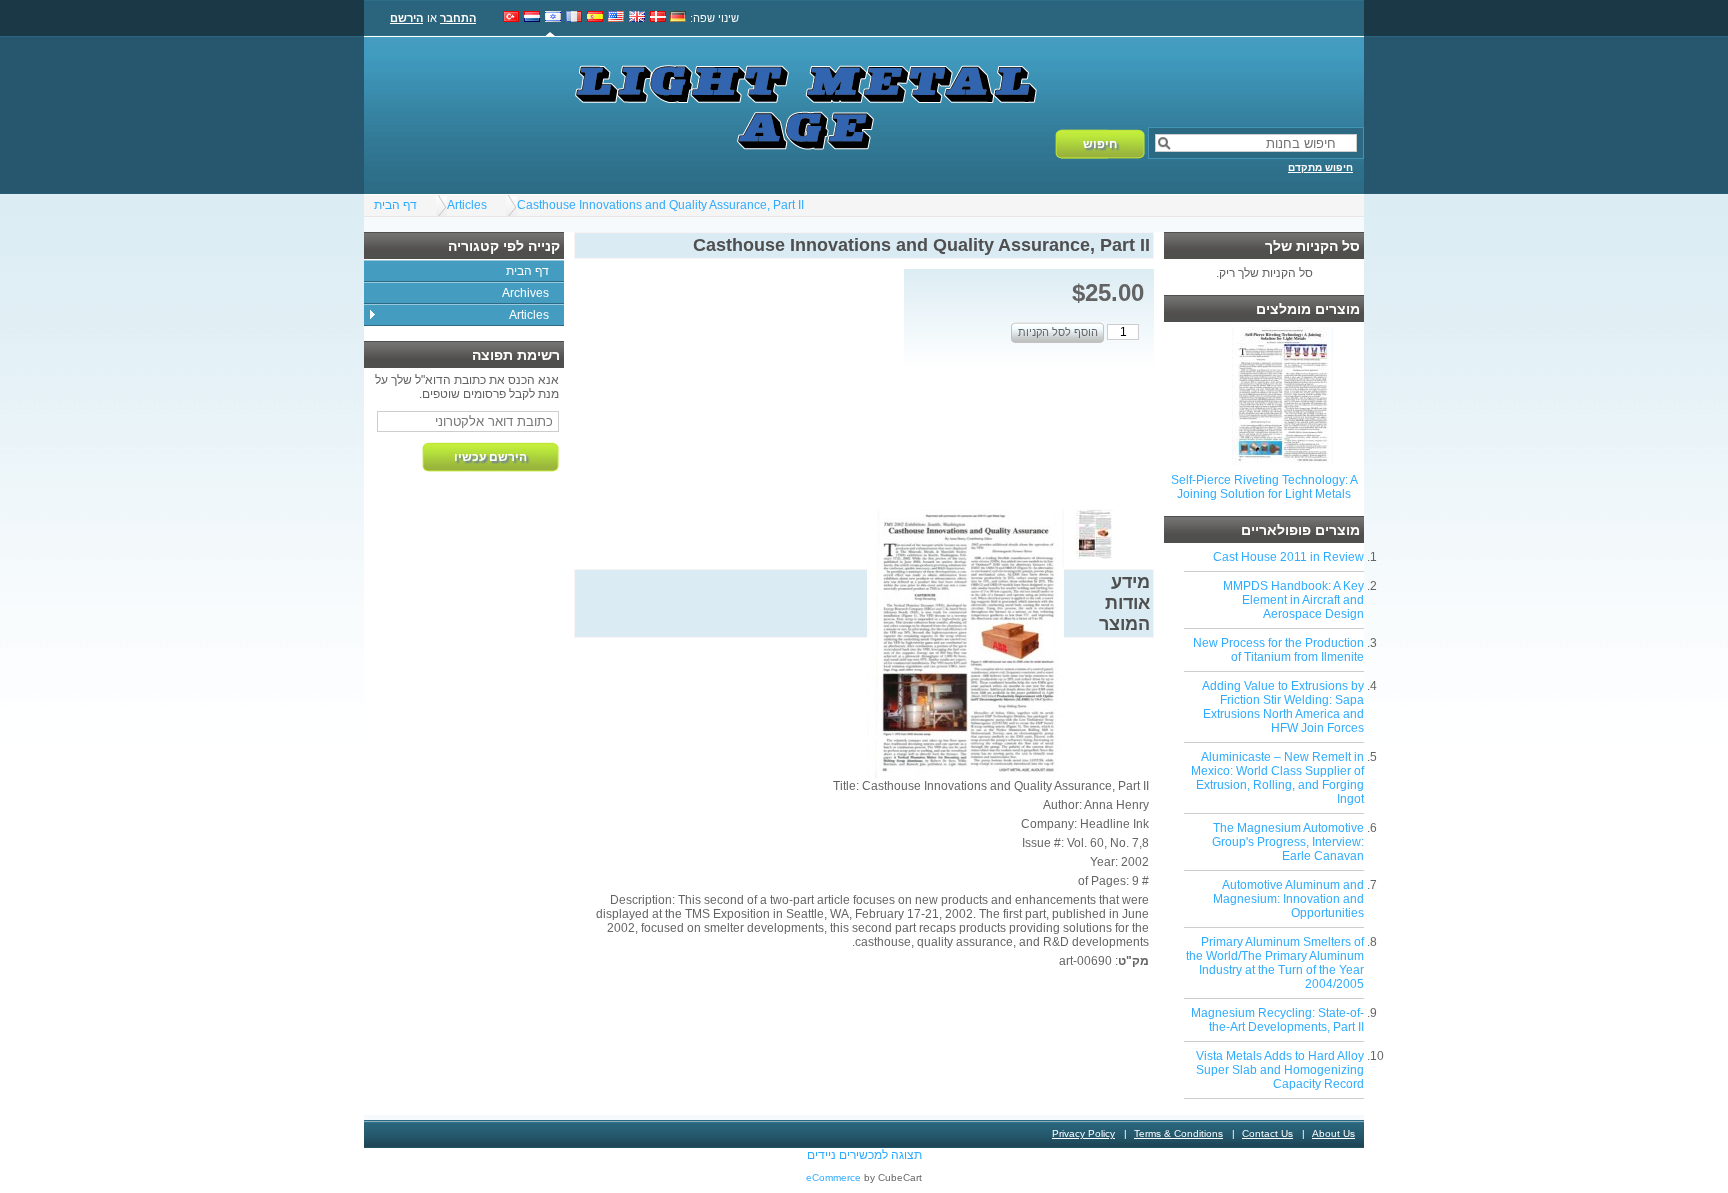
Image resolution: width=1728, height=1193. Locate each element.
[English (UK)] (637, 18)
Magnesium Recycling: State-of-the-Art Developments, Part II (1277, 1020)
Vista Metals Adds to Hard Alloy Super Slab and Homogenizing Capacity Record (1280, 1070)
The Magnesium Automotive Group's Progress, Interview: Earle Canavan (1288, 842)
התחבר (458, 18)
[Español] (595, 18)
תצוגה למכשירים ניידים (864, 1155)
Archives (525, 293)
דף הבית (395, 205)
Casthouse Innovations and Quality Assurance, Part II (660, 205)
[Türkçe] (511, 18)
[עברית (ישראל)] (553, 18)
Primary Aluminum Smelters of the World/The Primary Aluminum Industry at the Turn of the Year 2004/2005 (1275, 963)
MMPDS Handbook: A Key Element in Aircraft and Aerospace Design (1293, 600)
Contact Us (1267, 1133)
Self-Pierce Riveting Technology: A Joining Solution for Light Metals (1264, 487)
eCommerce (833, 1177)
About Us (1333, 1133)
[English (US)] (616, 18)
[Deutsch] (678, 18)
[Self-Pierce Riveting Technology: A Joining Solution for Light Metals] (1282, 461)
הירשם (406, 18)
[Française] (574, 18)
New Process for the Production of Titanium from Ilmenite (1278, 650)
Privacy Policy (1083, 1133)
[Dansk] (658, 18)
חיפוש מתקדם (1320, 167)
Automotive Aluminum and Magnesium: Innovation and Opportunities (1288, 899)
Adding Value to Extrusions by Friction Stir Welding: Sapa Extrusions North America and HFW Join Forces (1283, 707)
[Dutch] (532, 18)
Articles (467, 205)
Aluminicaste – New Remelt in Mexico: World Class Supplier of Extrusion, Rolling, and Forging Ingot (1277, 778)
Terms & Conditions (1178, 1133)
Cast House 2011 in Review (1288, 557)
